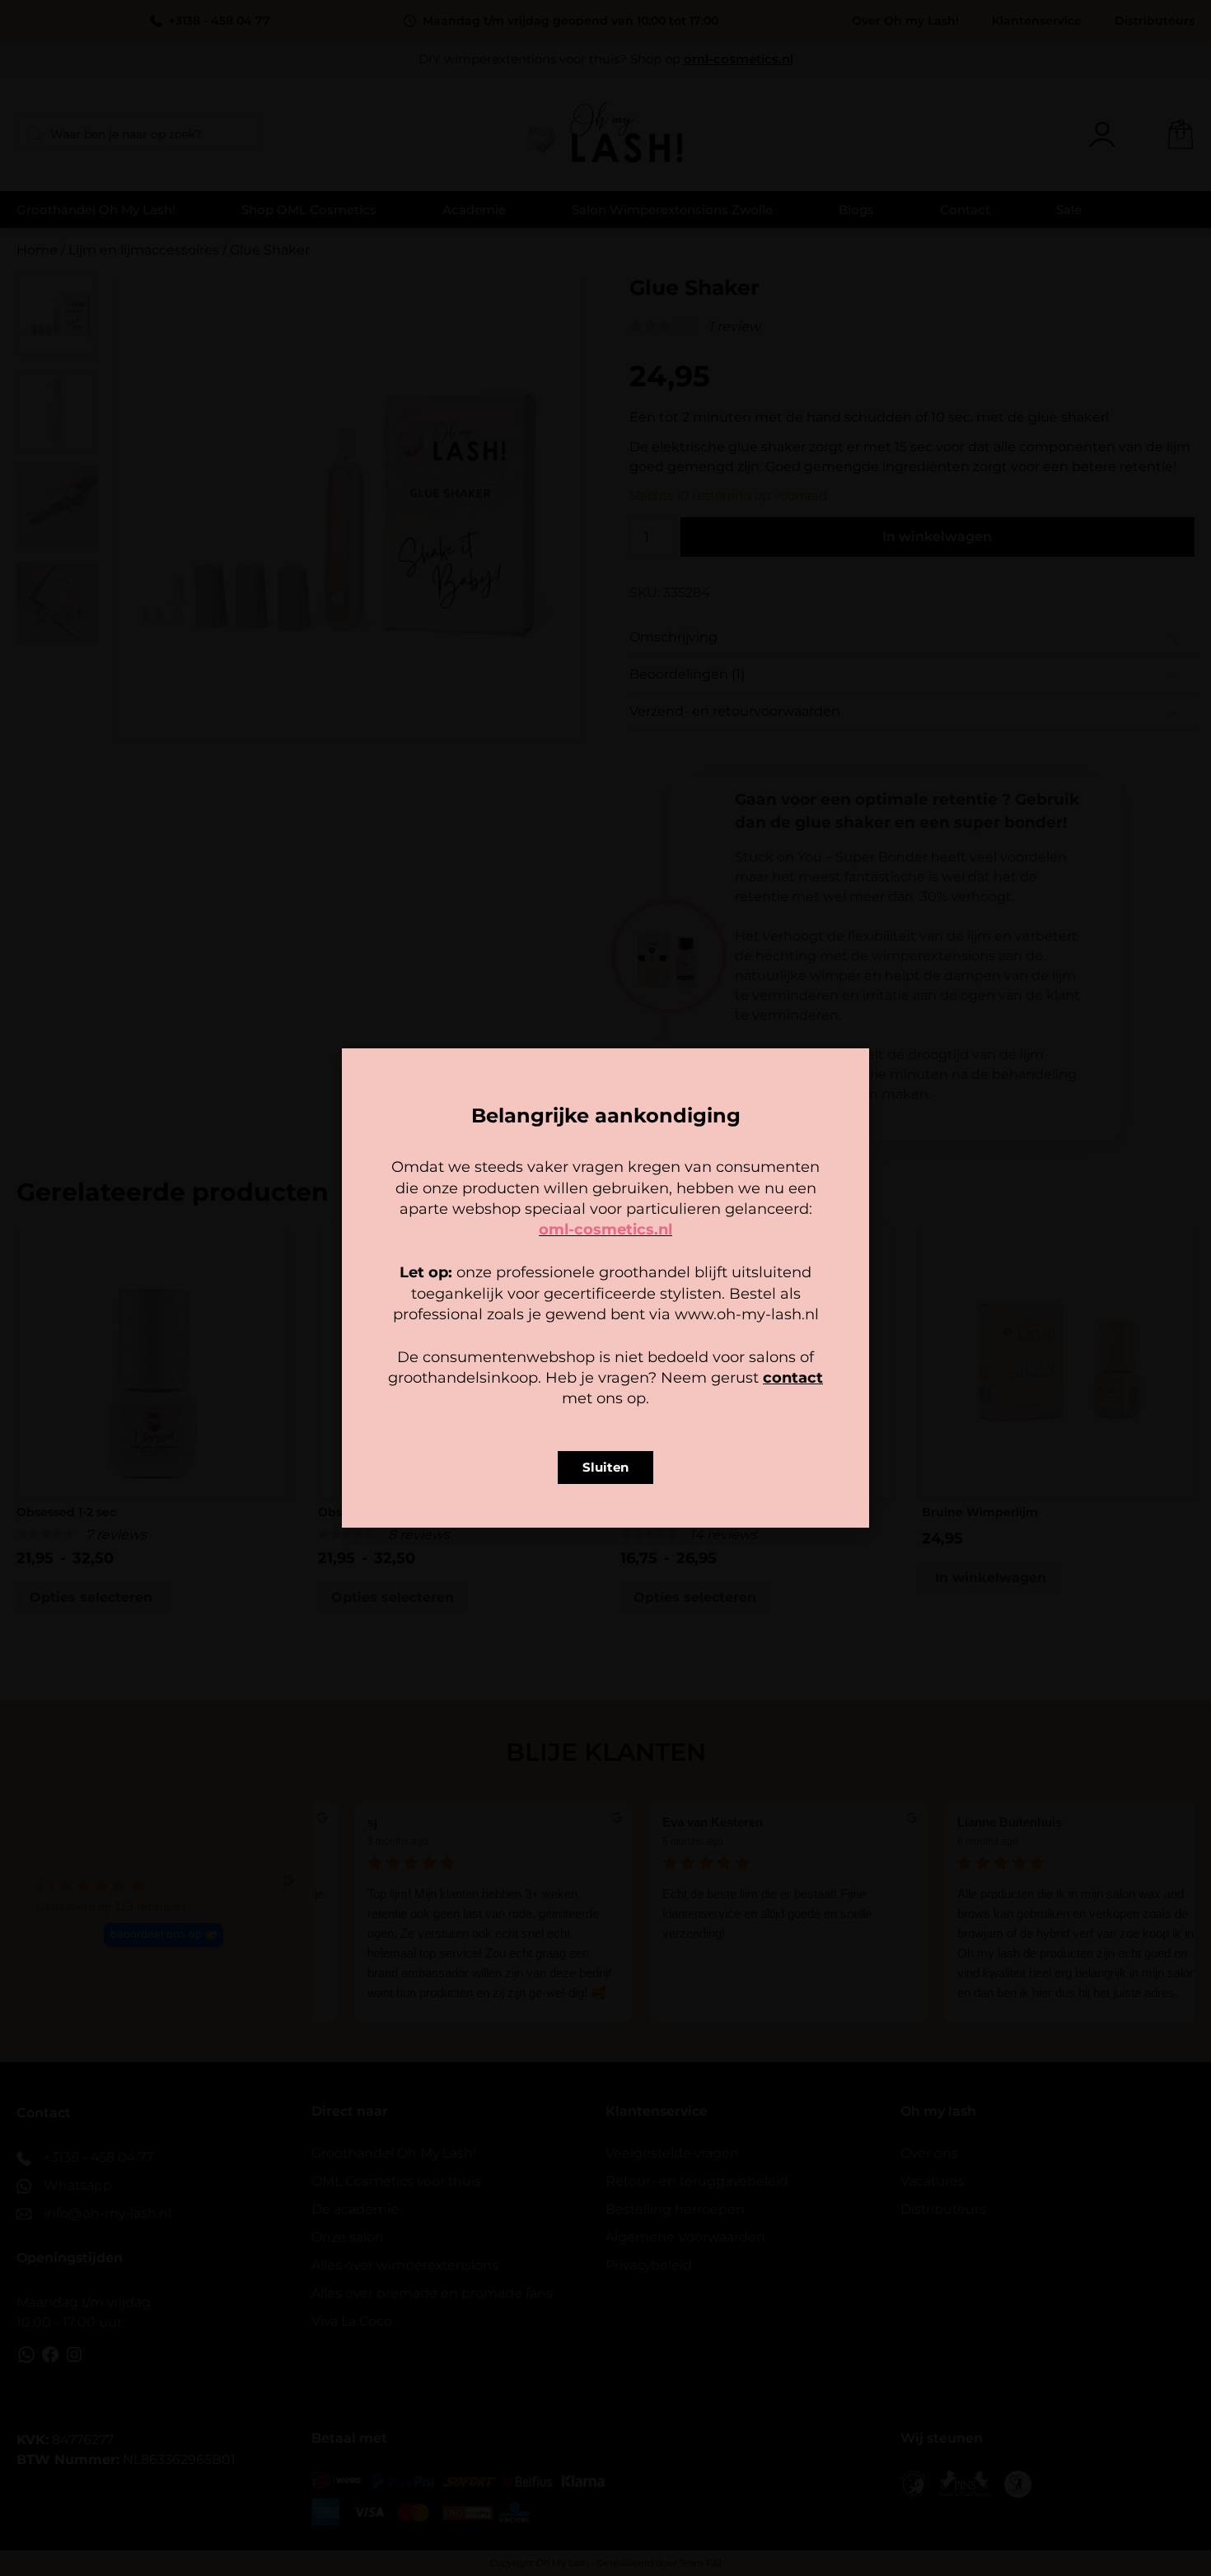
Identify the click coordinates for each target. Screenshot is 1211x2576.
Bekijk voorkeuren (708, 1353)
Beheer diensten (461, 1309)
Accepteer (503, 1353)
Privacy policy (643, 1391)
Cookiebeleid (557, 1391)
